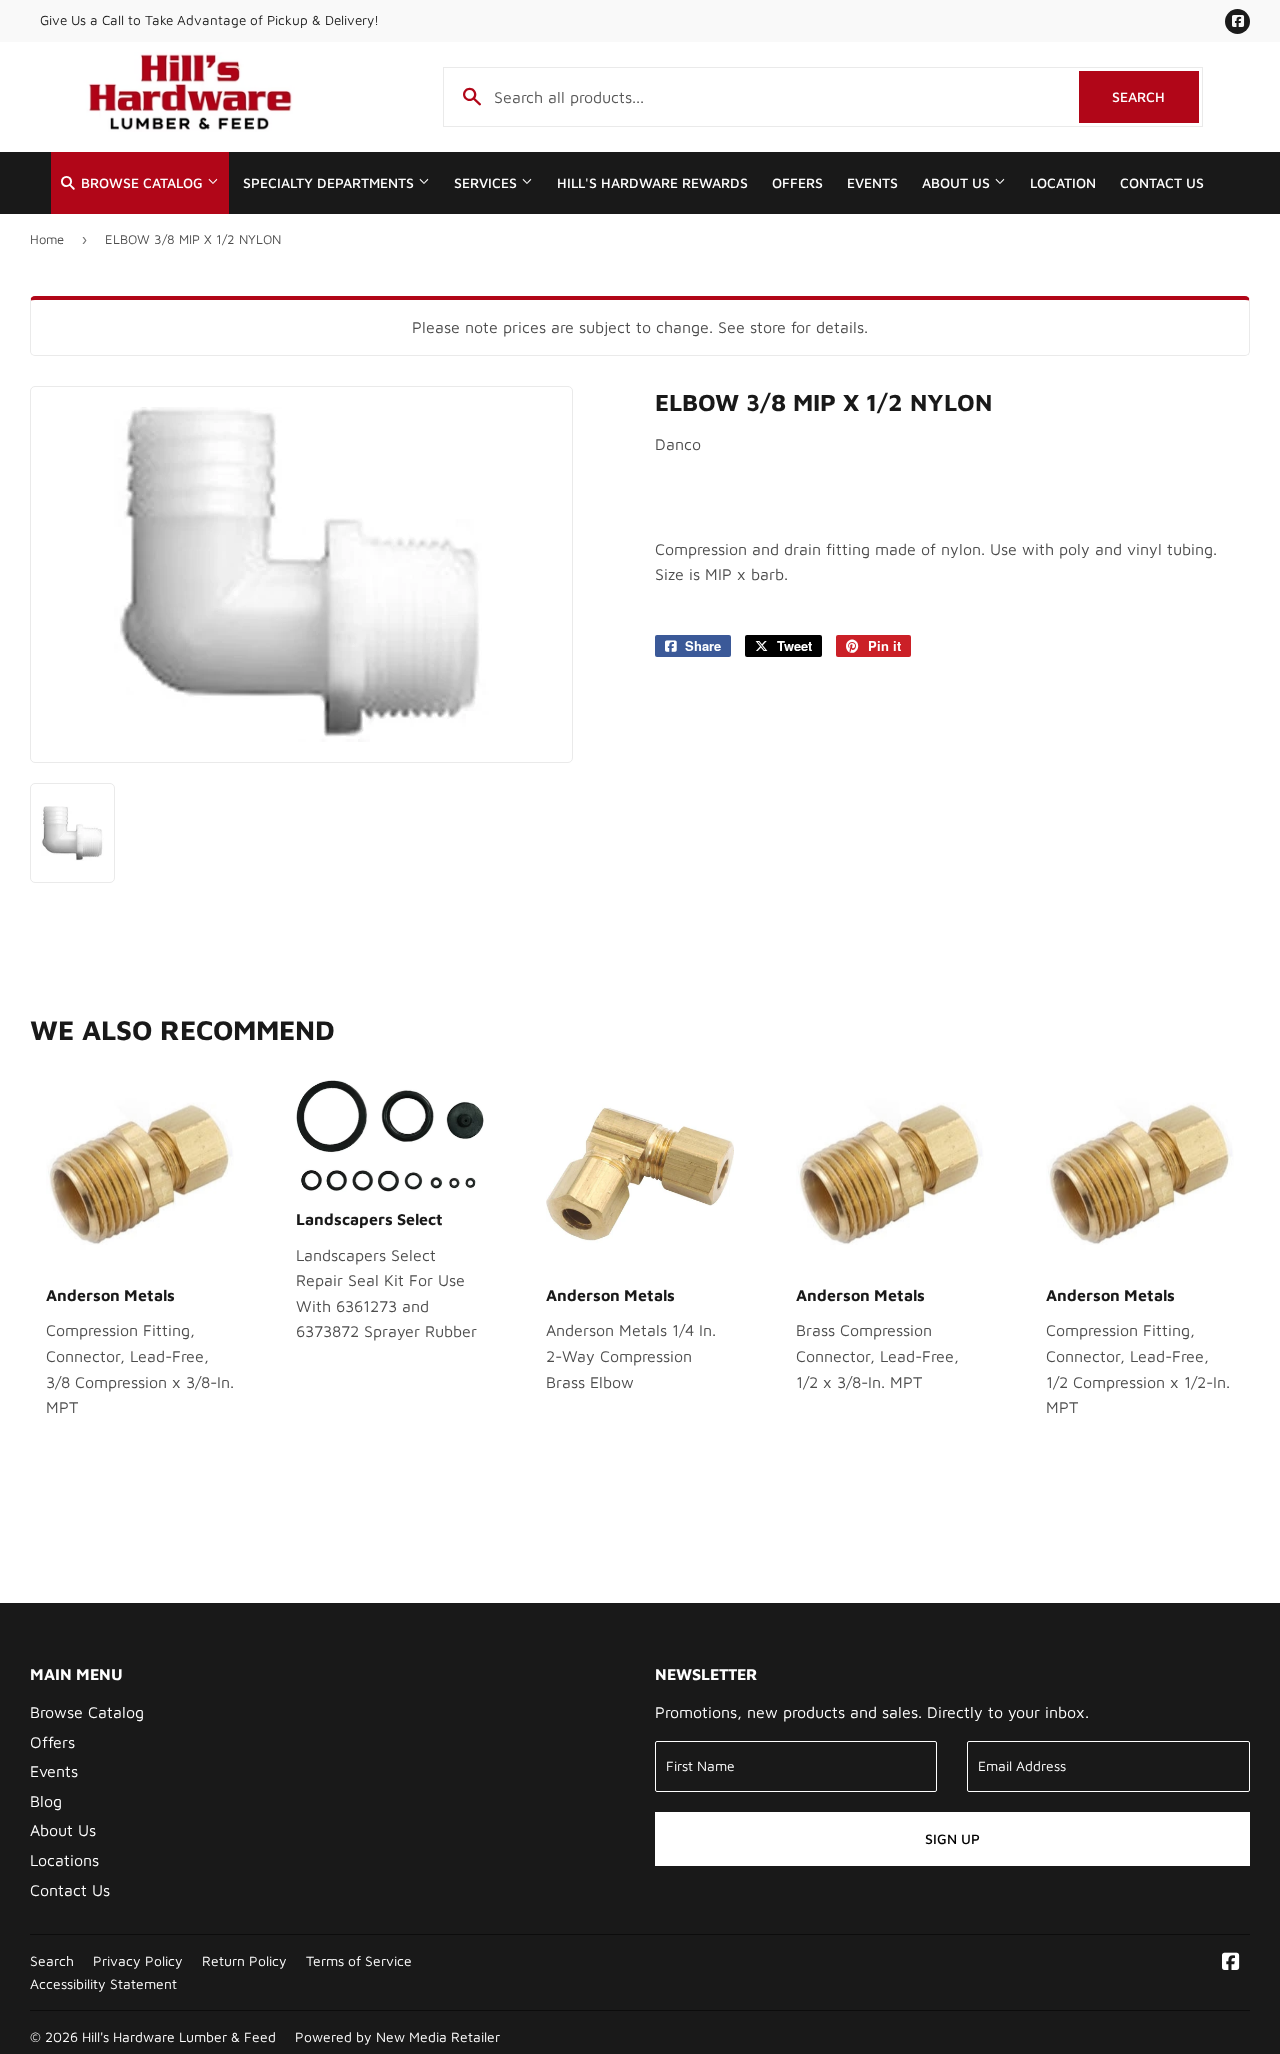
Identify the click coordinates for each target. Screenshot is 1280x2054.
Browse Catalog (142, 183)
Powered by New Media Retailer (397, 2037)
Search (1155, 96)
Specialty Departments (330, 183)
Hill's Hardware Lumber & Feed (179, 2037)
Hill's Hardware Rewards (652, 183)
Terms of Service (359, 1961)
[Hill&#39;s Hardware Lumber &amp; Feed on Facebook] (1231, 1963)
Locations (64, 1860)
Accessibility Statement (103, 1984)
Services (487, 183)
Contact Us (1162, 183)
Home (47, 239)
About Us (958, 183)
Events (872, 183)
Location (1063, 183)
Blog (46, 1801)
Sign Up (952, 1838)
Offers (797, 183)
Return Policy (244, 1961)
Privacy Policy (138, 1961)
